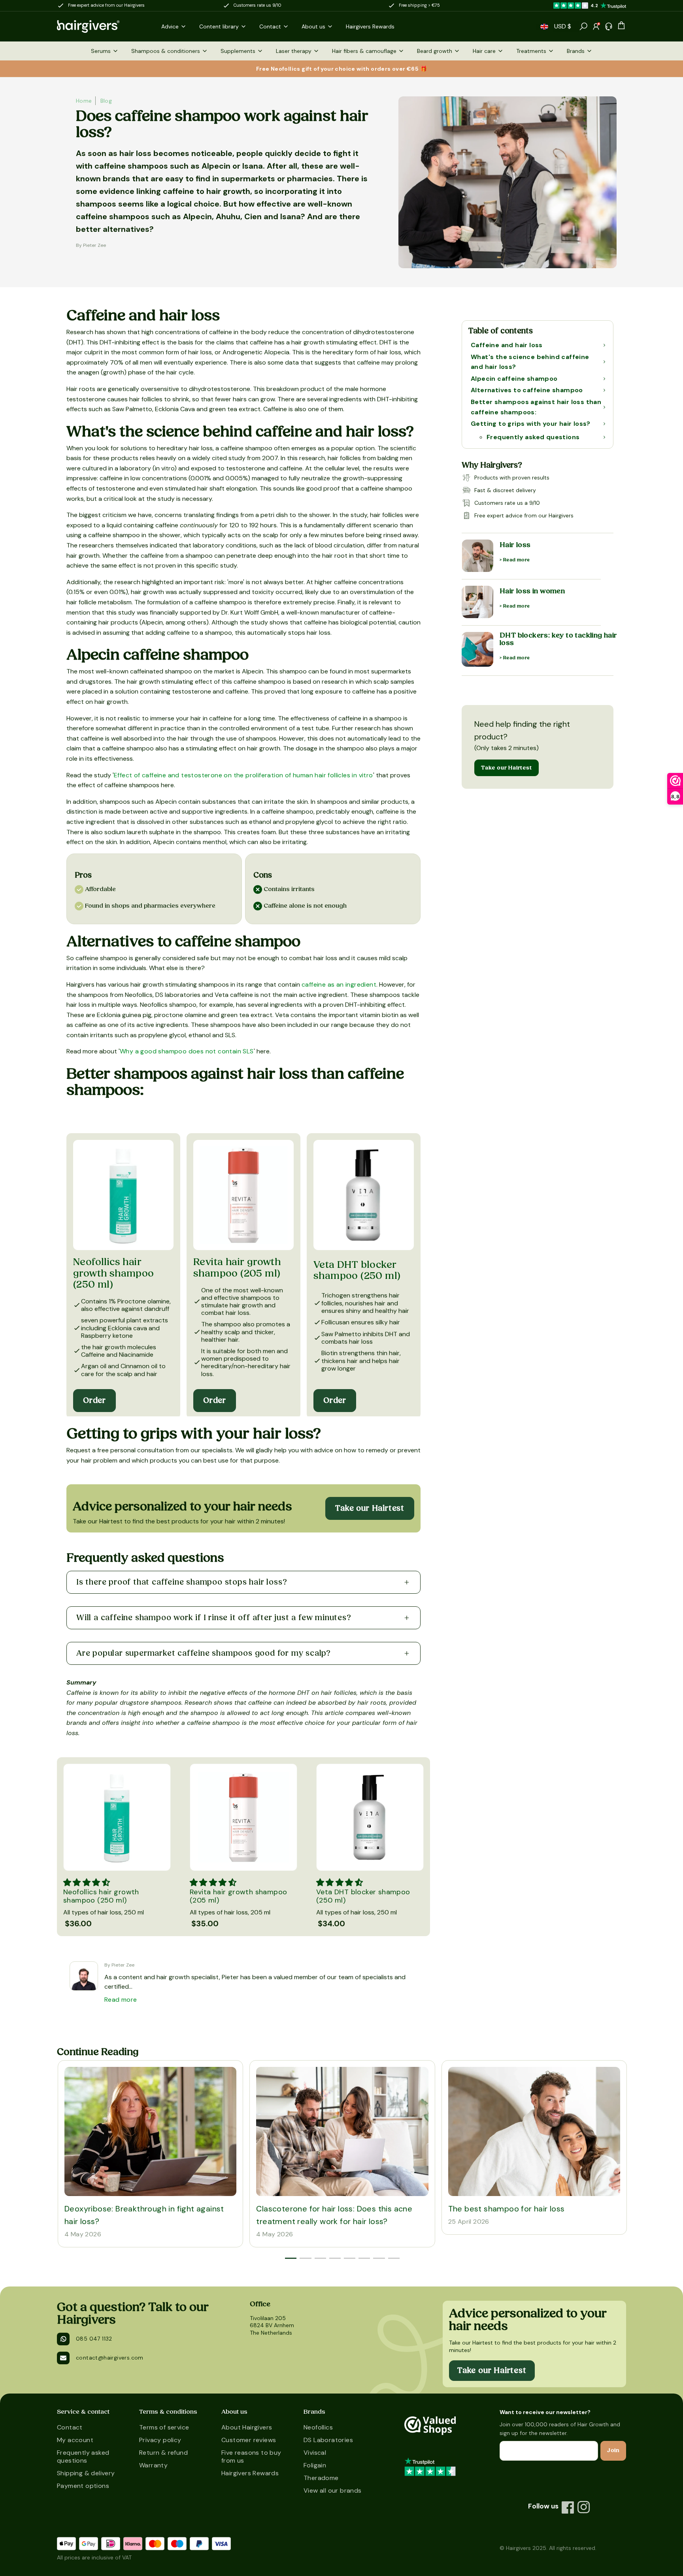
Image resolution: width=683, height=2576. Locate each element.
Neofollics (318, 2427)
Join (613, 2450)
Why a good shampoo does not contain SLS (187, 1051)
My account (75, 2440)
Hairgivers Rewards (250, 2473)
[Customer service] (609, 26)
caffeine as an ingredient (339, 984)
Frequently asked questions (83, 2457)
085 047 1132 (94, 2339)
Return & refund (163, 2453)
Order (94, 1401)
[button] (544, 27)
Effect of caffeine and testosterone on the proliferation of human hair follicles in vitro (243, 775)
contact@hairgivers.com (110, 2358)
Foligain (315, 2465)
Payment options (83, 2486)
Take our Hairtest (507, 768)
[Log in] (596, 26)
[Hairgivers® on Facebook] (568, 2507)
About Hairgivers (247, 2427)
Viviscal (315, 2453)
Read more (121, 2000)
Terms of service (164, 2427)
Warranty (153, 2465)
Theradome (321, 2478)
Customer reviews (249, 2440)
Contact (70, 2427)
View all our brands (333, 2490)
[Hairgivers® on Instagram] (584, 2507)
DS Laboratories (328, 2440)
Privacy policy (160, 2440)
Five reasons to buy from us (251, 2457)
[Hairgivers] (101, 26)
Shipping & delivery (86, 2473)
